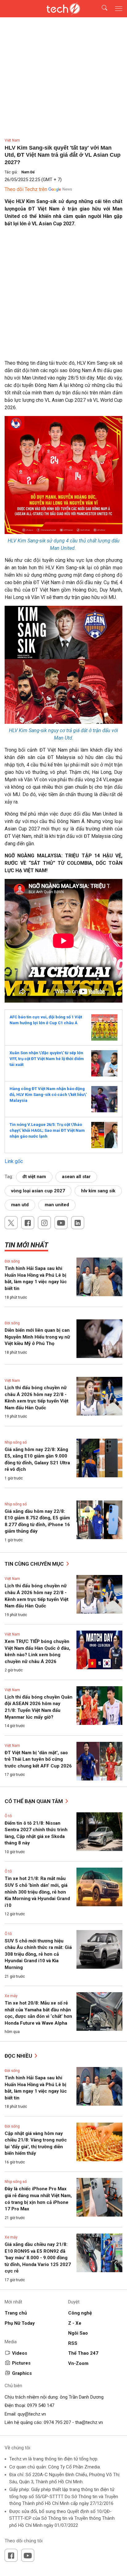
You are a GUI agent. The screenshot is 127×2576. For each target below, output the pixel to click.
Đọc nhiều (19, 2056)
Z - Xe (75, 2323)
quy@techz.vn (32, 2414)
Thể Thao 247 (83, 2353)
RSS (73, 2343)
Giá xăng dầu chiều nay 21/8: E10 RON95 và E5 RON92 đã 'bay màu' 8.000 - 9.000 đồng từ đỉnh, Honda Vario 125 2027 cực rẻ (38, 2258)
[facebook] (28, 1223)
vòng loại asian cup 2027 (38, 1191)
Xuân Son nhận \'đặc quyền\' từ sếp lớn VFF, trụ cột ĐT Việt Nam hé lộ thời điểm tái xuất (47, 1059)
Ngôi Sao (78, 2333)
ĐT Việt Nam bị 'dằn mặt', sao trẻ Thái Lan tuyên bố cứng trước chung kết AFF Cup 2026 (38, 1759)
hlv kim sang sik (98, 1191)
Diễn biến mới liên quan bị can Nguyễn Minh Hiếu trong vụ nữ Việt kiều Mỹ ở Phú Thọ (37, 1337)
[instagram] (44, 1223)
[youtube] (61, 1223)
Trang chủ (16, 2313)
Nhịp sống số (16, 1442)
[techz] (63, 9)
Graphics (22, 2373)
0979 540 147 (41, 2405)
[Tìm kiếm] (101, 9)
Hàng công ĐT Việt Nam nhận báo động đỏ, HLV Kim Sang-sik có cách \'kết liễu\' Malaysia (48, 1094)
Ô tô (8, 1816)
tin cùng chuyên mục (35, 1564)
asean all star (76, 1177)
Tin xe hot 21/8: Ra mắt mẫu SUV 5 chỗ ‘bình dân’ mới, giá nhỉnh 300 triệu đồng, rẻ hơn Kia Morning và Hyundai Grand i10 (37, 1892)
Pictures (21, 2363)
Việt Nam (12, 140)
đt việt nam (34, 1177)
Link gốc (14, 1161)
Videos (20, 2353)
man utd (20, 1205)
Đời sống (12, 1261)
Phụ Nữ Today (20, 2323)
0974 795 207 (57, 2422)
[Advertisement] (63, 296)
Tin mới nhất (26, 1245)
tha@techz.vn (89, 2422)
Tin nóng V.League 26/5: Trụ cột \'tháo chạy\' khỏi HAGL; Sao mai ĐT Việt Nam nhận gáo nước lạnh (47, 1130)
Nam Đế (28, 172)
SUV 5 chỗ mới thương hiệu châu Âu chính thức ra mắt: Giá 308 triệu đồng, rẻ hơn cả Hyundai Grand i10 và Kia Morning (38, 1954)
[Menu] (119, 9)
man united (57, 1205)
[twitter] (11, 1223)
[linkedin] (78, 1223)
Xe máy (11, 1996)
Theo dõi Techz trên (26, 189)
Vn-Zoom (78, 2363)
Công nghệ (80, 2313)
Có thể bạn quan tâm (34, 1801)
